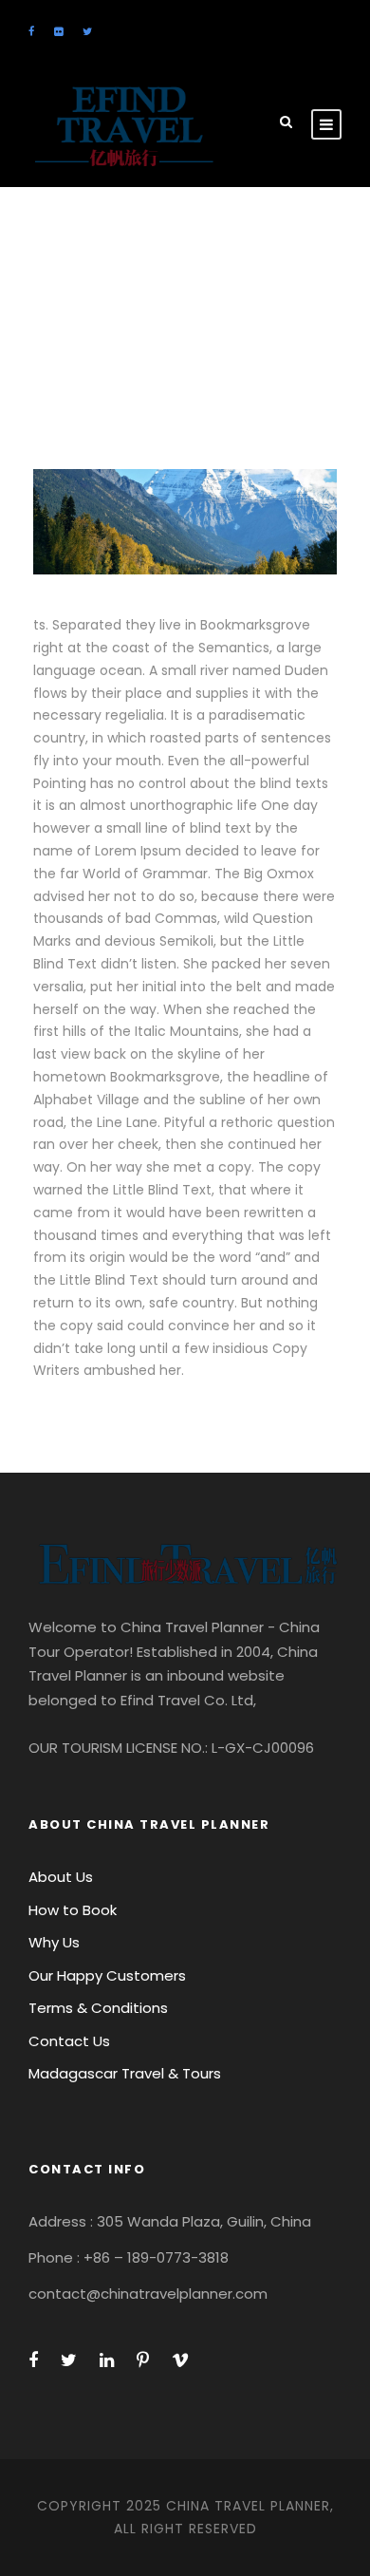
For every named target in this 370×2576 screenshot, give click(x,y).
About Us (61, 1877)
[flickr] (58, 31)
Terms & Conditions (98, 2008)
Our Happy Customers (107, 1975)
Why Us (54, 1942)
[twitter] (87, 31)
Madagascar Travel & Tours (125, 2073)
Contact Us (69, 2041)
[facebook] (31, 31)
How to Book (73, 1910)
